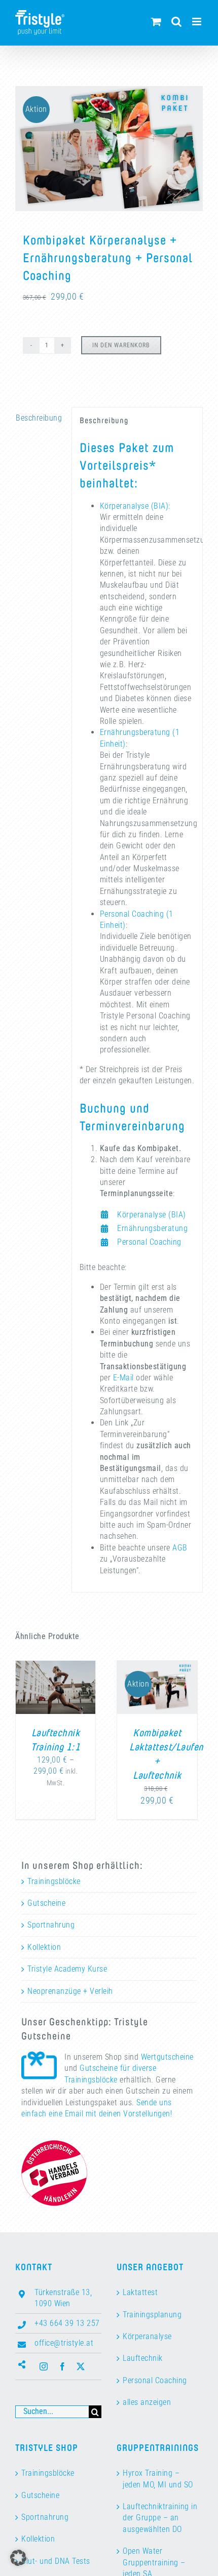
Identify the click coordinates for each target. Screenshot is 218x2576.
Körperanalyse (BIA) (152, 1215)
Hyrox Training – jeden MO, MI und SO (158, 2479)
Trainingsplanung (152, 2315)
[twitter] (81, 2366)
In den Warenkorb (121, 345)
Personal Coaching (149, 1242)
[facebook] (63, 2366)
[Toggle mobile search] (177, 22)
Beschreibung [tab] (39, 418)
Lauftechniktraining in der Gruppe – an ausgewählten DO (160, 2518)
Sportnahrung (51, 1925)
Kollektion (44, 1947)
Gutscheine (46, 1903)
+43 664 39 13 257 (67, 2323)
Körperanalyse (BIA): (135, 506)
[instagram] (44, 2366)
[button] (18, 2558)
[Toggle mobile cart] (156, 22)
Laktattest (140, 2292)
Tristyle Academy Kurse (67, 1969)
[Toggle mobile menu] (198, 22)
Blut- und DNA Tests (56, 2561)
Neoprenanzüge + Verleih (70, 1991)
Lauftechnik (143, 2358)
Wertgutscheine (167, 2057)
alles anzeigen (147, 2402)
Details (56, 1701)
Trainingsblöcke (54, 1881)
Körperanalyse (147, 2336)
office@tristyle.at (64, 2343)
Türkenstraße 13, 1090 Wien (63, 2298)
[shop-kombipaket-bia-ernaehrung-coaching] (109, 149)
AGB (180, 1548)
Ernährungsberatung (152, 1228)
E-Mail (123, 1378)
